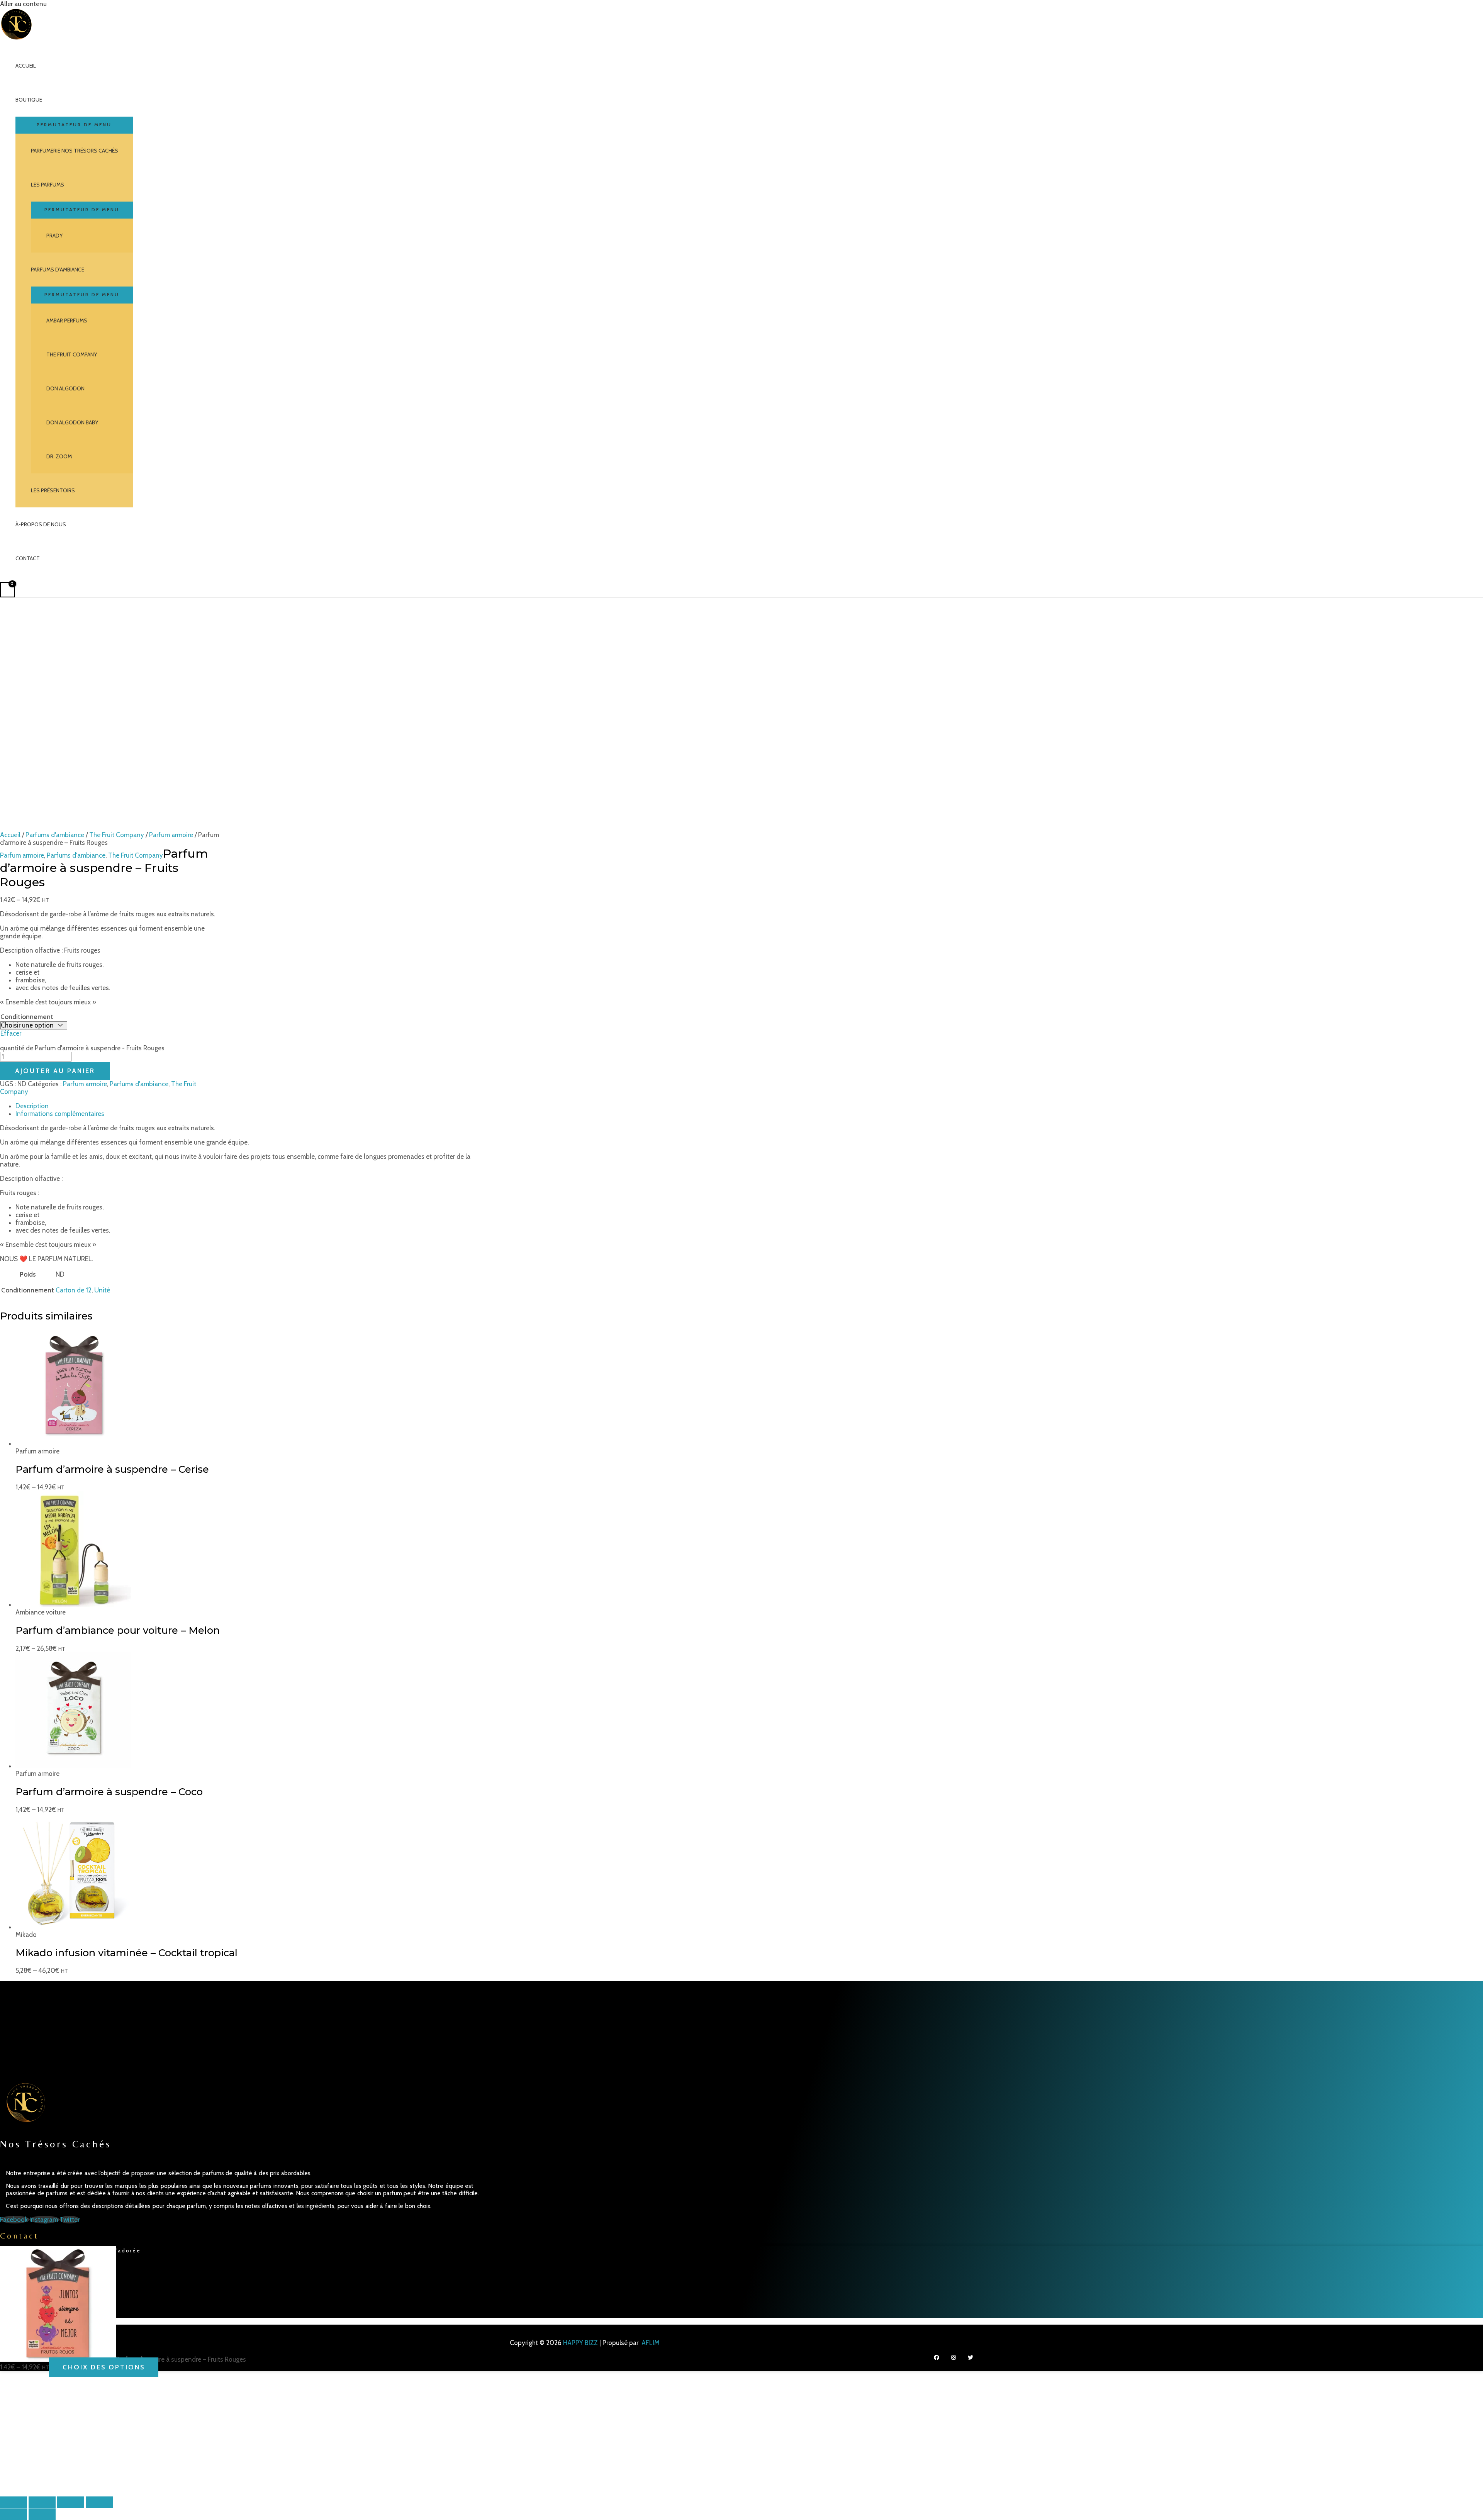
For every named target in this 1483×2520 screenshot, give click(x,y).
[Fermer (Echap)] (99, 2502)
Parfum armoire (171, 835)
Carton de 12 (74, 1290)
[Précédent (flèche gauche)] (14, 2514)
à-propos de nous (41, 524)
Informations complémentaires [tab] (60, 1114)
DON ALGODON (65, 388)
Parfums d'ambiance (55, 835)
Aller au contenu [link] (23, 4)
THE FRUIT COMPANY (72, 354)
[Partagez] (71, 2502)
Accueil (26, 66)
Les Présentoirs (53, 490)
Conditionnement (27, 1017)
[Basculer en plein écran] (42, 2502)
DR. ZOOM (59, 456)
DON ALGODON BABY (72, 422)
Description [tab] (32, 1106)
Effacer (11, 1033)
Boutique (29, 100)
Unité (102, 1290)
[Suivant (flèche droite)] (42, 2514)
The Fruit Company (117, 835)
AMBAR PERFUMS (67, 321)
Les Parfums (48, 185)
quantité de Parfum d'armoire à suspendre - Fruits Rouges (82, 1048)
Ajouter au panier (55, 1071)
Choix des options (104, 2367)
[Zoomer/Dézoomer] (14, 2502)
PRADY (54, 236)
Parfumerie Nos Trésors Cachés (75, 151)
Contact (28, 558)
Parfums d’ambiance (58, 270)
